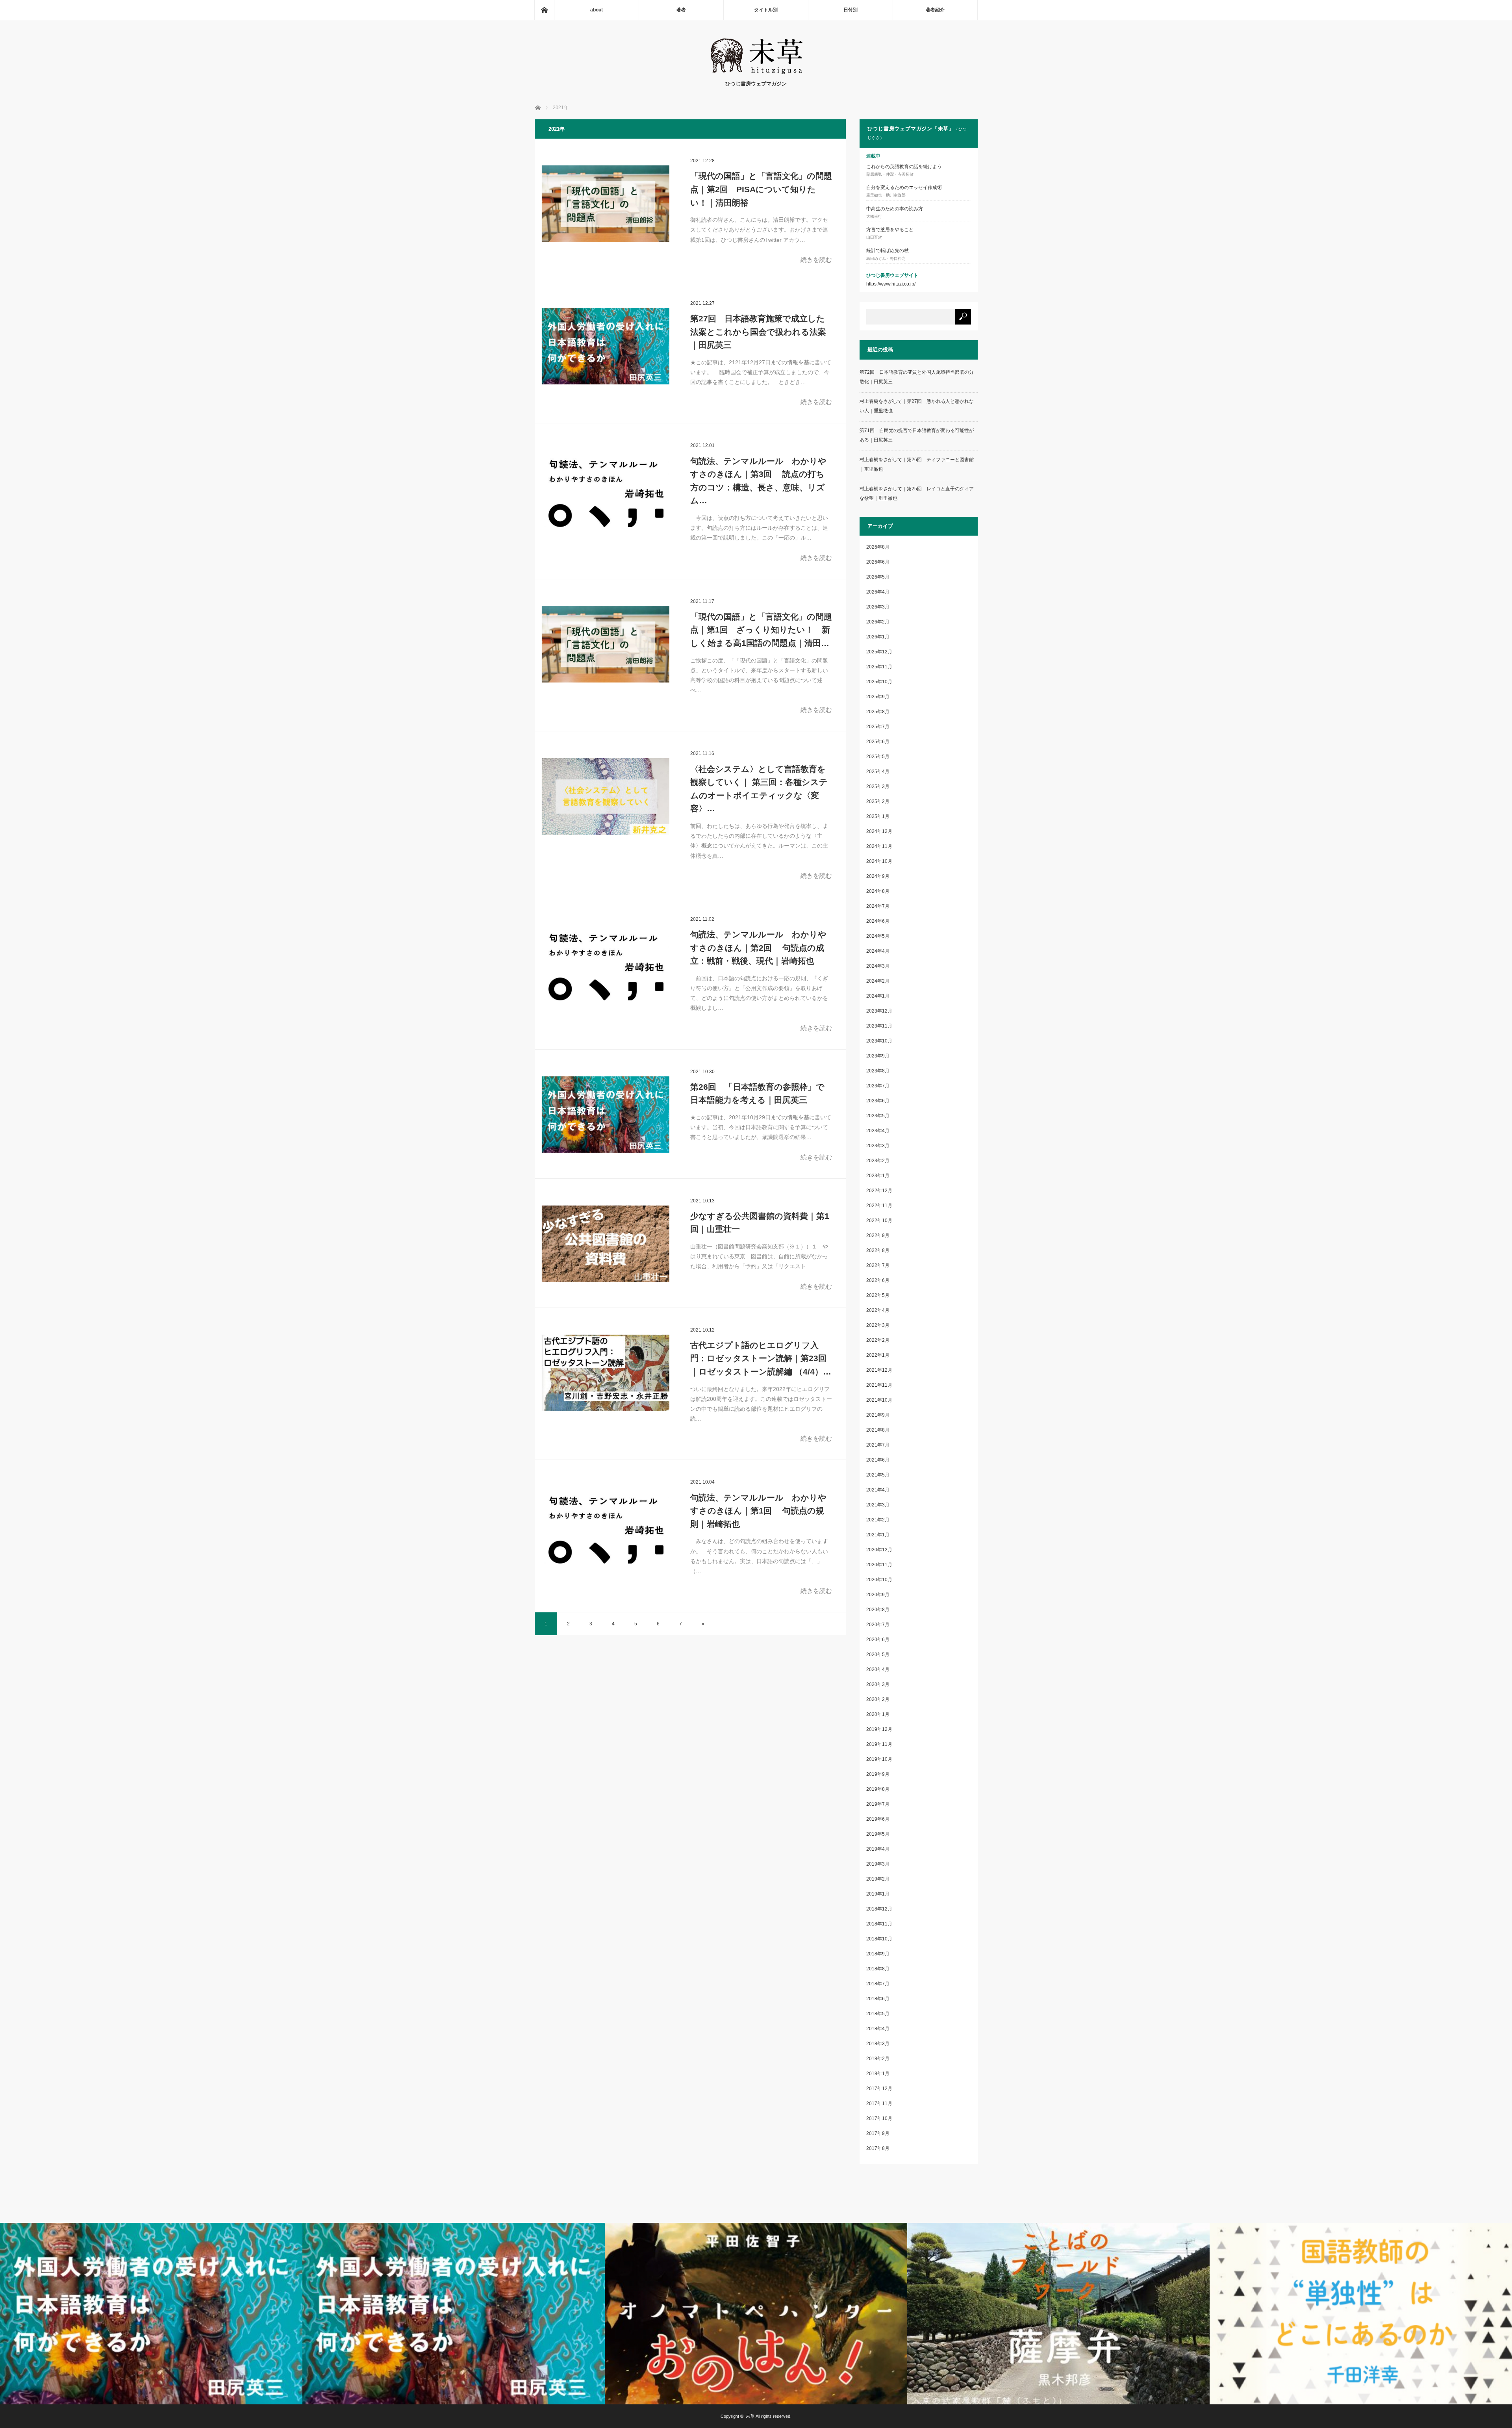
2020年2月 (878, 1699)
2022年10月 (879, 1220)
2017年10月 (879, 2118)
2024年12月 (879, 831)
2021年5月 (878, 1475)
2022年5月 (878, 1295)
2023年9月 (878, 1056)
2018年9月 (878, 1954)
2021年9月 (878, 1415)
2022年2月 (878, 1340)
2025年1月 (878, 816)
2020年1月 (878, 1714)
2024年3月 (878, 966)
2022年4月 (878, 1310)
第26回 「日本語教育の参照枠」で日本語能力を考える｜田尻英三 (757, 1093)
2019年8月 (878, 1789)
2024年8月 (878, 891)
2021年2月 (878, 1520)
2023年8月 (878, 1071)
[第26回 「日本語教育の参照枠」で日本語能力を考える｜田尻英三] (606, 1115)
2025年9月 (878, 697)
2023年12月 (879, 1011)
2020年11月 (879, 1565)
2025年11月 (879, 667)
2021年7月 (878, 1445)
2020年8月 (878, 1610)
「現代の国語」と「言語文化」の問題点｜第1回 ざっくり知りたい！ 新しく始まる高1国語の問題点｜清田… (761, 630)
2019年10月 (879, 1759)
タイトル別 (766, 10)
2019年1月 (878, 1894)
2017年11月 (879, 2103)
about (597, 10)
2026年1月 (878, 637)
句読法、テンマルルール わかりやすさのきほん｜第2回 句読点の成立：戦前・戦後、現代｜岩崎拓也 (758, 948)
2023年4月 (878, 1131)
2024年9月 (878, 876)
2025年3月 (878, 786)
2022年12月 (879, 1191)
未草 (750, 2416)
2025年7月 (878, 727)
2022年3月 (878, 1325)
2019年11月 (879, 1744)
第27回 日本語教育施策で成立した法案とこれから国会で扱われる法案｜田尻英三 (758, 332)
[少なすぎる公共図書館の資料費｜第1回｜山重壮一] (606, 1244)
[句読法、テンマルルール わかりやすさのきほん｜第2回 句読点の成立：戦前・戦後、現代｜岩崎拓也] (606, 962)
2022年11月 (879, 1206)
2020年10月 (879, 1580)
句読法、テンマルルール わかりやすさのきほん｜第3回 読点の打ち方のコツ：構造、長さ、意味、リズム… (758, 481)
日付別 (850, 10)
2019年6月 (878, 1819)
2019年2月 (878, 1879)
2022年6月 (878, 1280)
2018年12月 (879, 1909)
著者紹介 (935, 10)
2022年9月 (878, 1235)
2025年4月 (878, 772)
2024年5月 (878, 936)
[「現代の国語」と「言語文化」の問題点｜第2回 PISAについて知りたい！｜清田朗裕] (606, 204)
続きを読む (816, 260)
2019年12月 (879, 1729)
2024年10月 (879, 861)
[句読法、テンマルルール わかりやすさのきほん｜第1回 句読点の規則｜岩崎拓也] (606, 1525)
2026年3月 (878, 607)
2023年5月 (878, 1116)
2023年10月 (879, 1041)
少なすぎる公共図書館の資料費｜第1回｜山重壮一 (760, 1223)
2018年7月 (878, 1984)
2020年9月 (878, 1595)
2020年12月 (879, 1550)
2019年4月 (878, 1849)
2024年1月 (878, 996)
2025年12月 (879, 652)
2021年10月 (879, 1400)
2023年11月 (879, 1026)
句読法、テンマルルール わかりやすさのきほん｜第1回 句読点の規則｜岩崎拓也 (758, 1511)
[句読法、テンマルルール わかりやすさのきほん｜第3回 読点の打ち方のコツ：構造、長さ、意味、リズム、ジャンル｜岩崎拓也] (606, 488)
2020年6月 (878, 1640)
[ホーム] (544, 10)
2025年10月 (879, 682)
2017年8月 (878, 2148)
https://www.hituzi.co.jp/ (891, 284)
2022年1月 (878, 1355)
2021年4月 (878, 1490)
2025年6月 (878, 742)
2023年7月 (878, 1086)
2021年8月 (878, 1430)
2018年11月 (879, 1924)
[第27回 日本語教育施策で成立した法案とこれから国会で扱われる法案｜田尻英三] (606, 346)
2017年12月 (879, 2089)
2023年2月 (878, 1161)
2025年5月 (878, 757)
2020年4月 (878, 1669)
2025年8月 (878, 712)
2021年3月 (878, 1505)
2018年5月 (878, 2014)
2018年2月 (878, 2059)
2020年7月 (878, 1625)
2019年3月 (878, 1864)
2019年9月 (878, 1774)
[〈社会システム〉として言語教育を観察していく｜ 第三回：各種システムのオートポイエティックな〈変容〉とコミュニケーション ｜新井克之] (606, 796)
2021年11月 (879, 1385)
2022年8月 (878, 1250)
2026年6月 (878, 562)
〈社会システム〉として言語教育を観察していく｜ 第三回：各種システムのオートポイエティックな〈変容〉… (759, 789)
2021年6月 (878, 1460)
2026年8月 (878, 547)
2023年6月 (878, 1101)
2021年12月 (879, 1370)
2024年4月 (878, 951)
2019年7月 (878, 1804)
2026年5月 (878, 577)
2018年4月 (878, 2029)
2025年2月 (878, 801)
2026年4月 (878, 592)
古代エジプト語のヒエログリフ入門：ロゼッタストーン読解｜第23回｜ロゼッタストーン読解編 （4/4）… (761, 1358)
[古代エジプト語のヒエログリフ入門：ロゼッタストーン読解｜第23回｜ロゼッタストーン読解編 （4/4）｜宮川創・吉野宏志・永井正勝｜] (606, 1373)
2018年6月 (878, 1999)
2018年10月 (879, 1939)
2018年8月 (878, 1969)
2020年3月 (878, 1684)
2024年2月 (878, 981)
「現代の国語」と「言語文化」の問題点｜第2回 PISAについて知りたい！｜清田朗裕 (761, 189)
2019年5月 (878, 1834)
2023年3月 (878, 1146)
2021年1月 (878, 1535)
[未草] (756, 72)
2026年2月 (878, 622)
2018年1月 (878, 2074)
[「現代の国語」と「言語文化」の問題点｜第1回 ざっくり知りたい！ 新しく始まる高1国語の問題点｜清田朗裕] (606, 644)
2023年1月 (878, 1176)
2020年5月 (878, 1655)
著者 (681, 10)
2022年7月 (878, 1265)
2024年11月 (879, 846)
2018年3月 (878, 2044)
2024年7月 (878, 906)
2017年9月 (878, 2133)
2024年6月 (878, 921)
